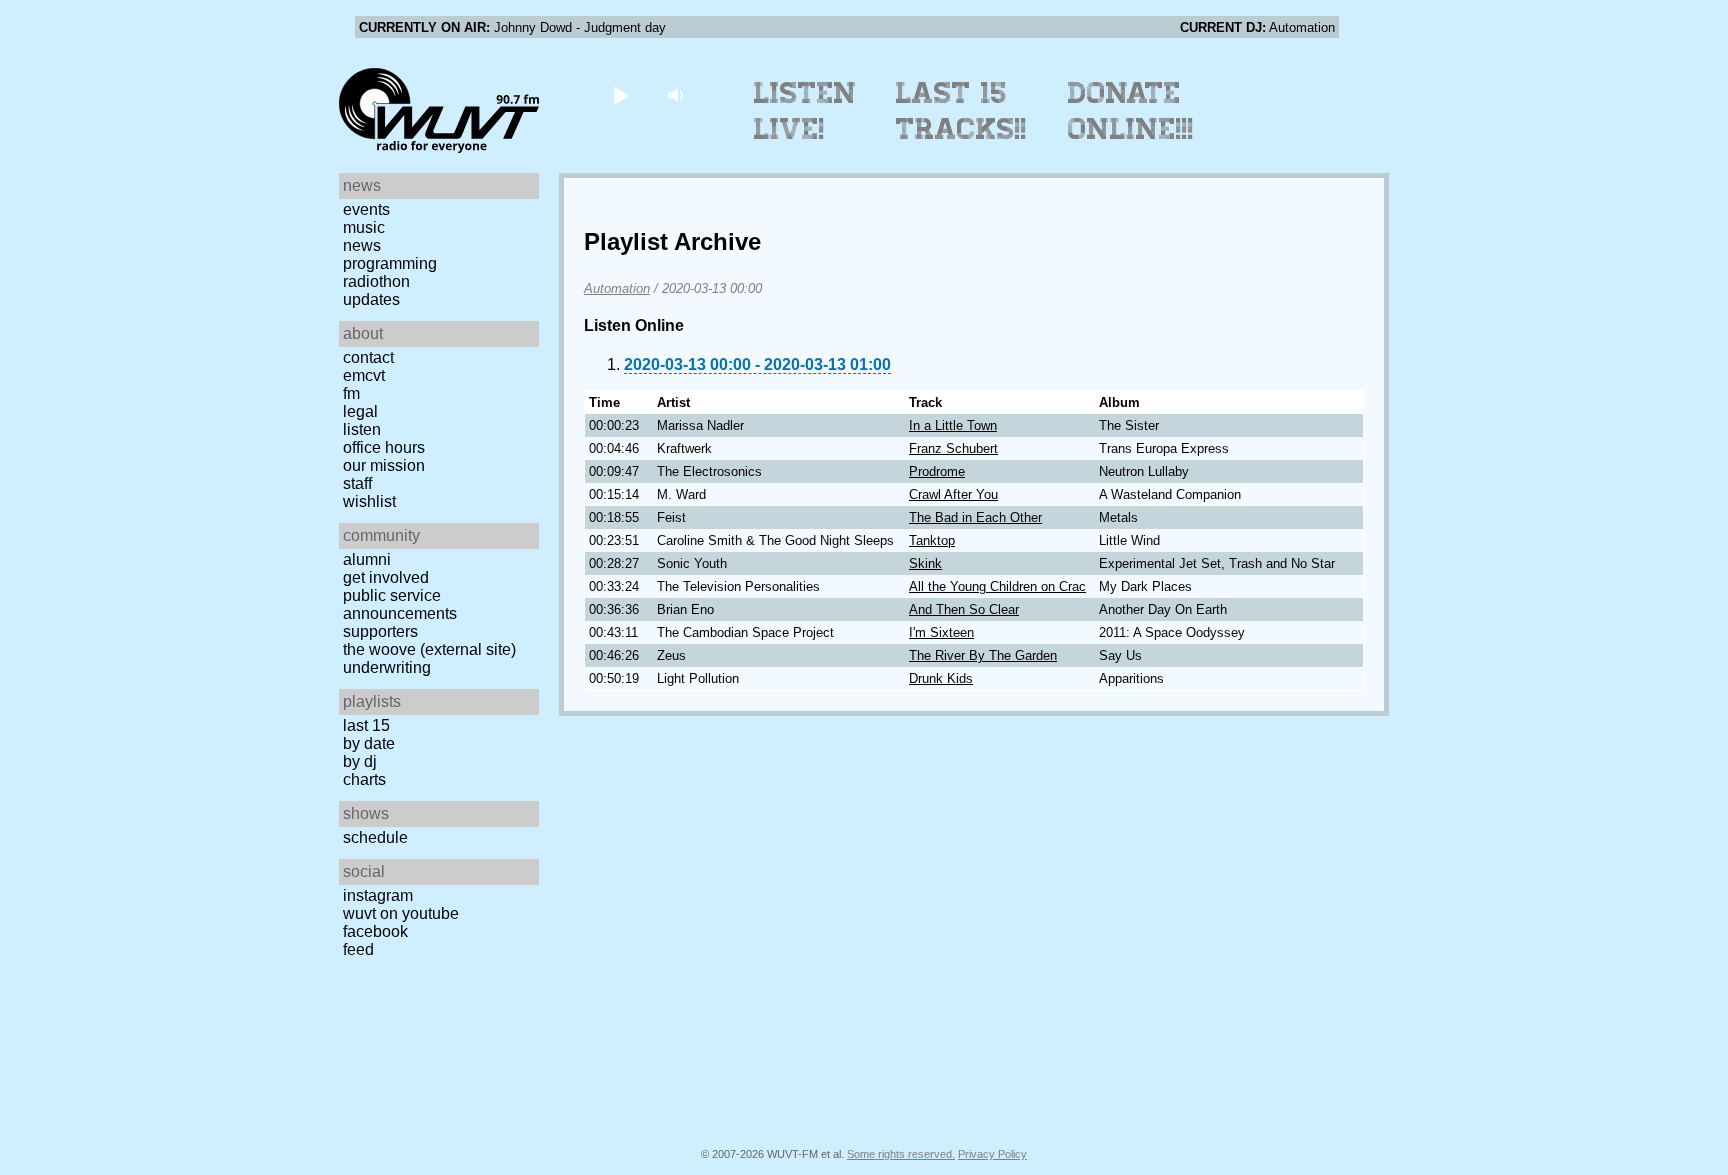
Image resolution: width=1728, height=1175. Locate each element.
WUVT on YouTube (401, 913)
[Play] (620, 94)
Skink (925, 563)
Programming (390, 263)
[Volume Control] (677, 94)
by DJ (360, 761)
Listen (362, 429)
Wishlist (369, 501)
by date (369, 743)
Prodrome (937, 471)
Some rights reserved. (901, 1154)
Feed (358, 949)
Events (366, 209)
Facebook (375, 931)
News (362, 245)
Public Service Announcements (400, 604)
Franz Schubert (953, 448)
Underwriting (387, 667)
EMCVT (364, 375)
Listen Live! (805, 111)
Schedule (375, 837)
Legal (360, 411)
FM (351, 393)
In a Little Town (953, 425)
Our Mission (384, 465)
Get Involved (386, 577)
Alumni (367, 559)
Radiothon (376, 281)
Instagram (378, 895)
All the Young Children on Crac (997, 586)
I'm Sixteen (941, 632)
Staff (357, 483)
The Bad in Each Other (975, 517)
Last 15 (366, 725)
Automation (617, 288)
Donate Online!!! (1131, 111)
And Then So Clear (964, 609)
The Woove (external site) (429, 649)
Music (364, 227)
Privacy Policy (992, 1154)
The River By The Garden (983, 655)
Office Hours (384, 447)
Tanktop (932, 540)
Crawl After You (953, 494)
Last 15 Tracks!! (961, 111)
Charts (364, 779)
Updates (371, 299)
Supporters (380, 631)
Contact (368, 357)
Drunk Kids (941, 678)
